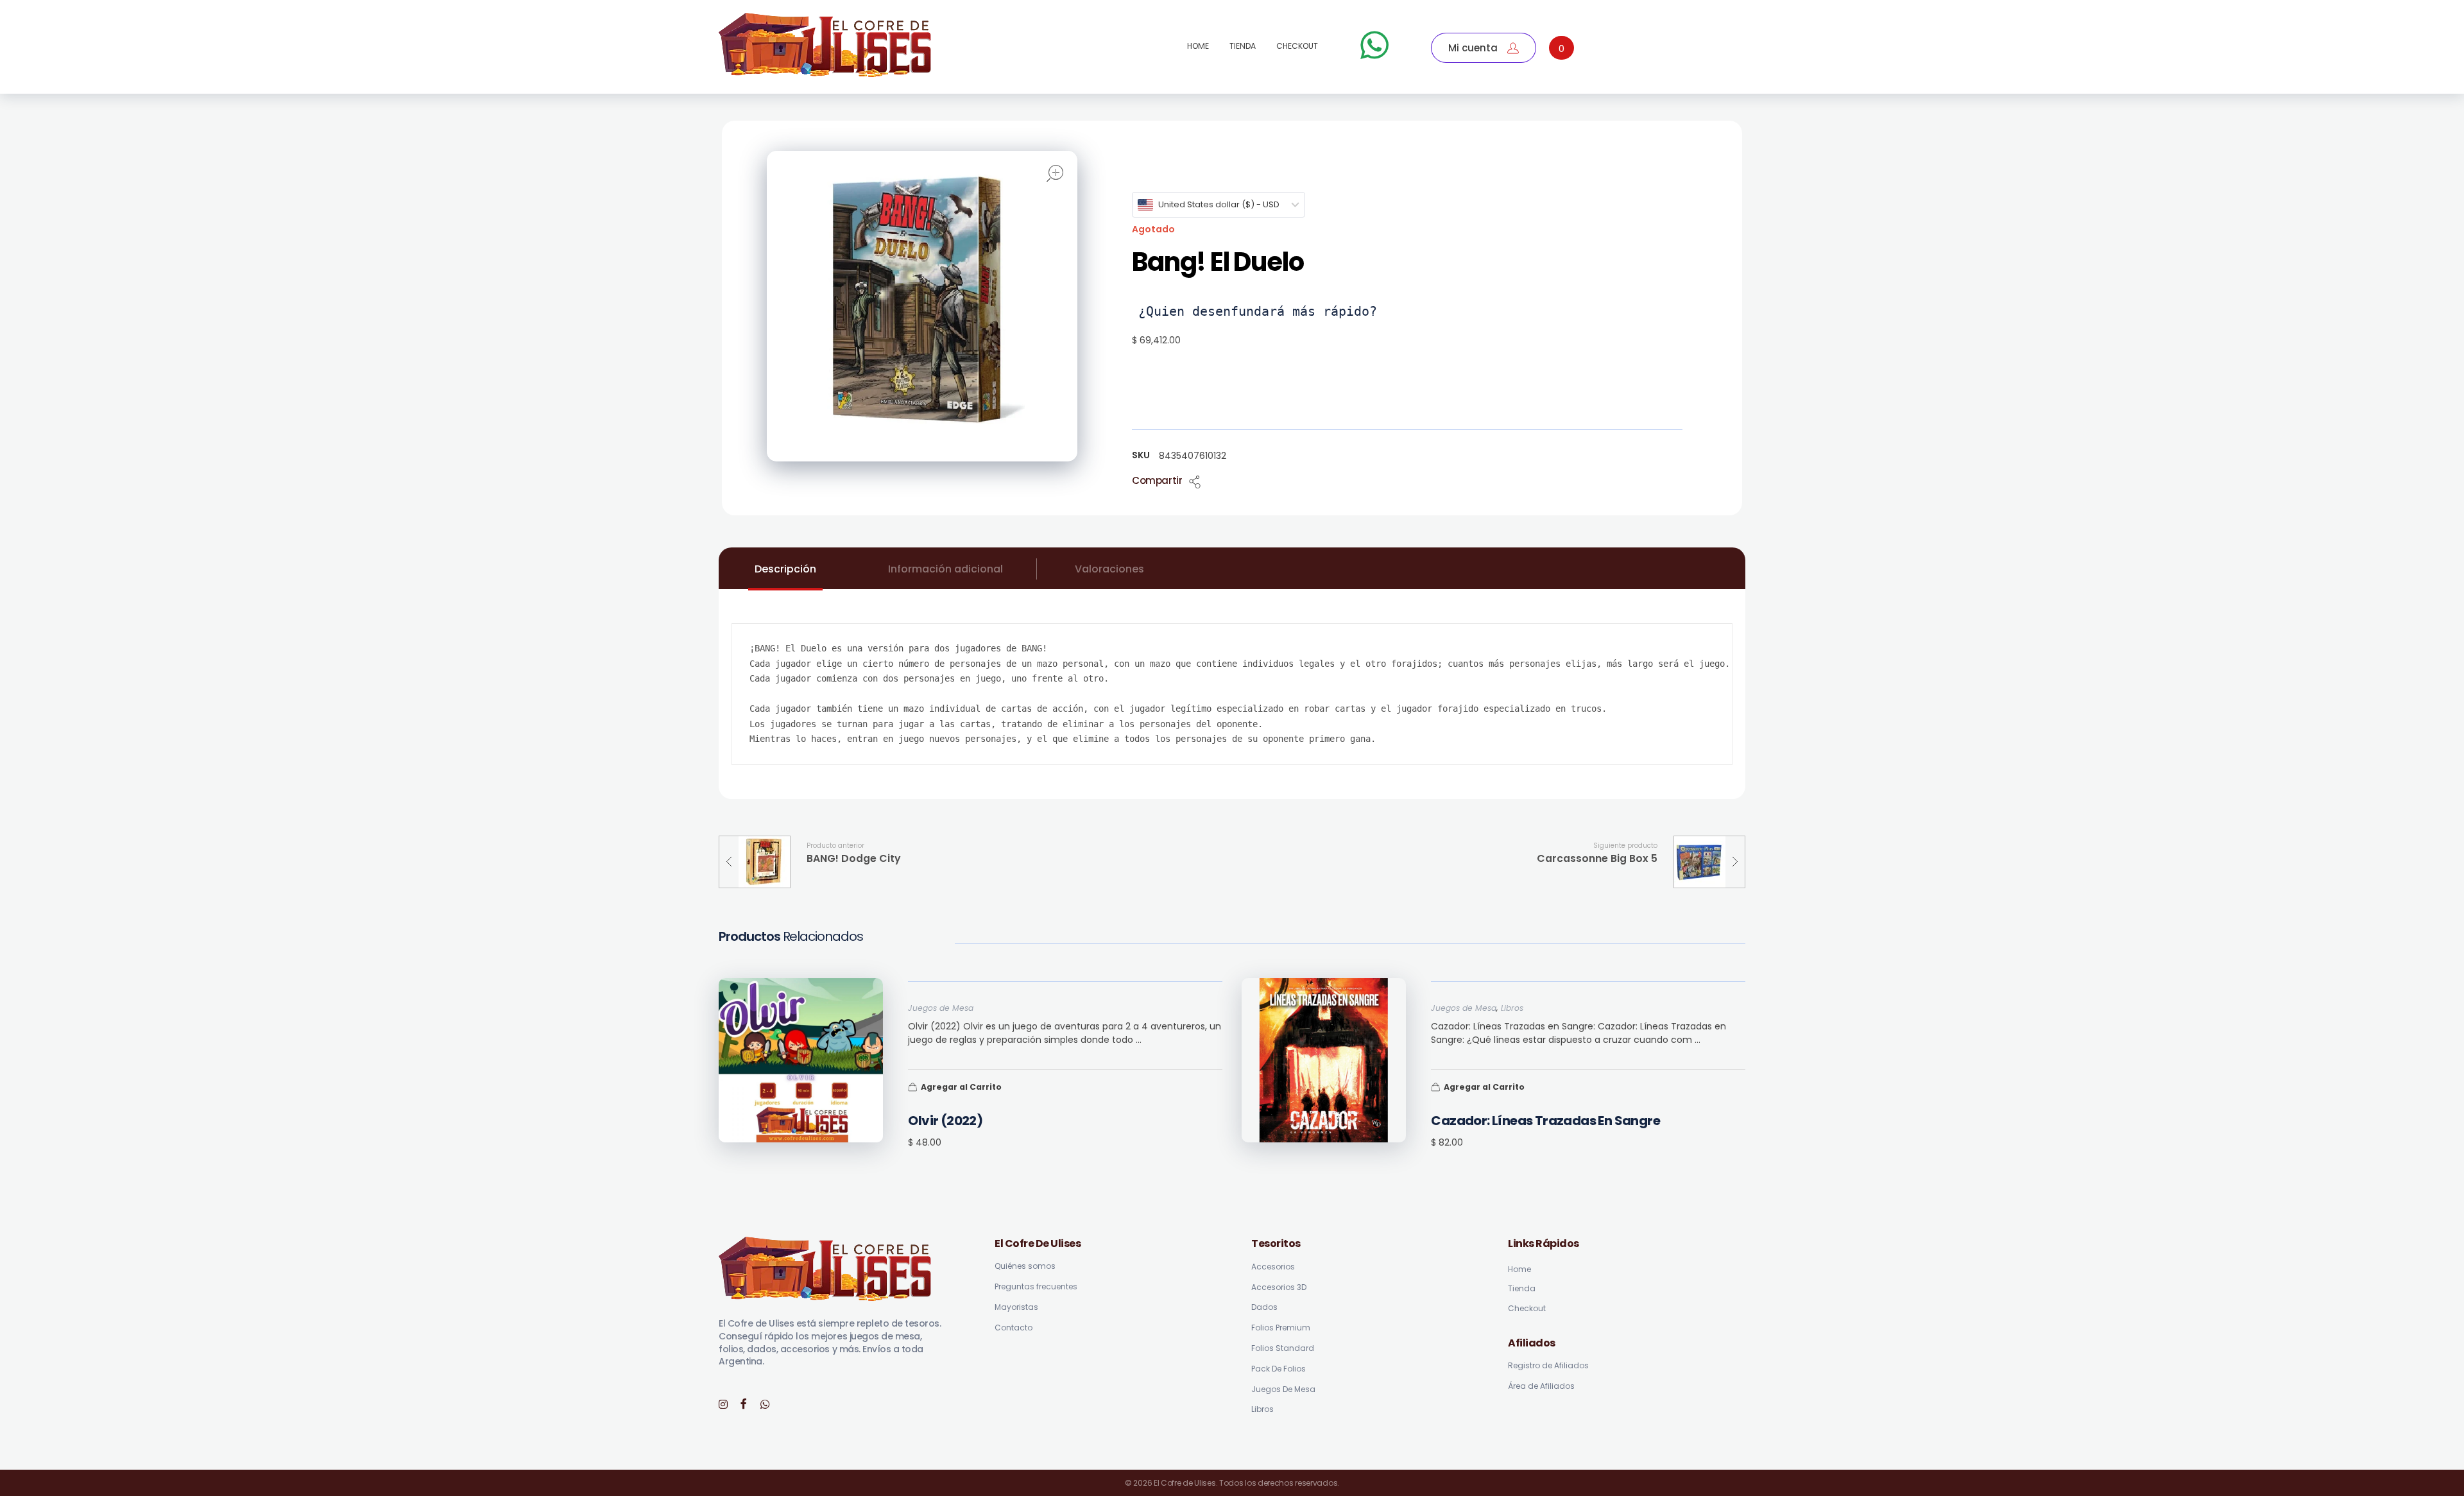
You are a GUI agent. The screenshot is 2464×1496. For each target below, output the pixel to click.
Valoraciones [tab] (1109, 569)
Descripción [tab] (785, 569)
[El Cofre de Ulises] (826, 45)
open (1055, 173)
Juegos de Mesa (941, 1008)
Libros (1512, 1008)
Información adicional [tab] (945, 569)
